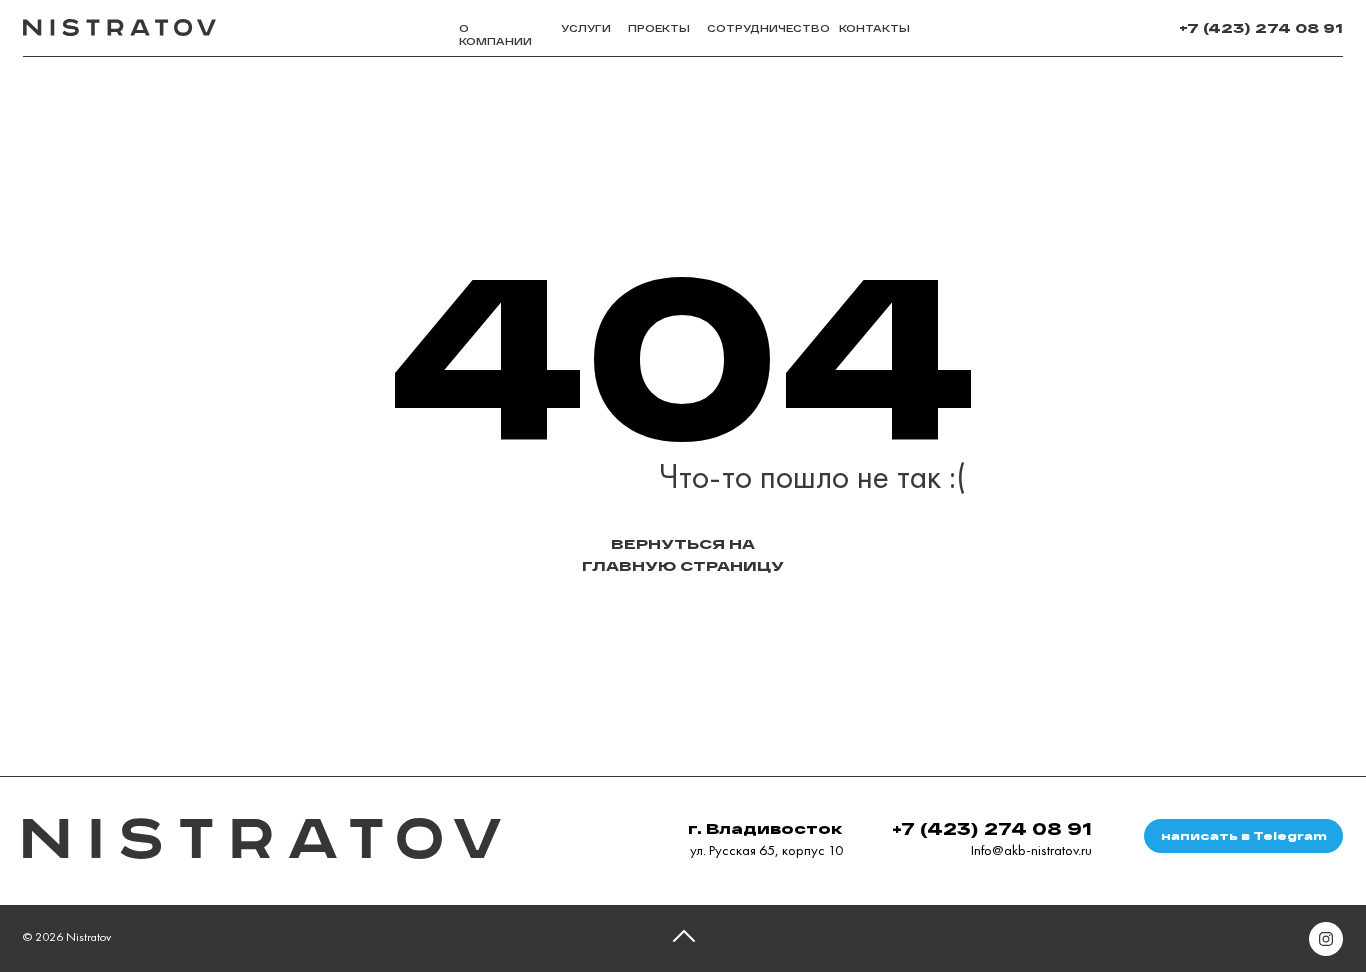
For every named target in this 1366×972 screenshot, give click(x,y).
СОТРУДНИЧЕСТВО (768, 28)
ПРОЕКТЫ (659, 28)
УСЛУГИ (586, 28)
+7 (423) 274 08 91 (1261, 27)
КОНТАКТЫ (874, 28)
